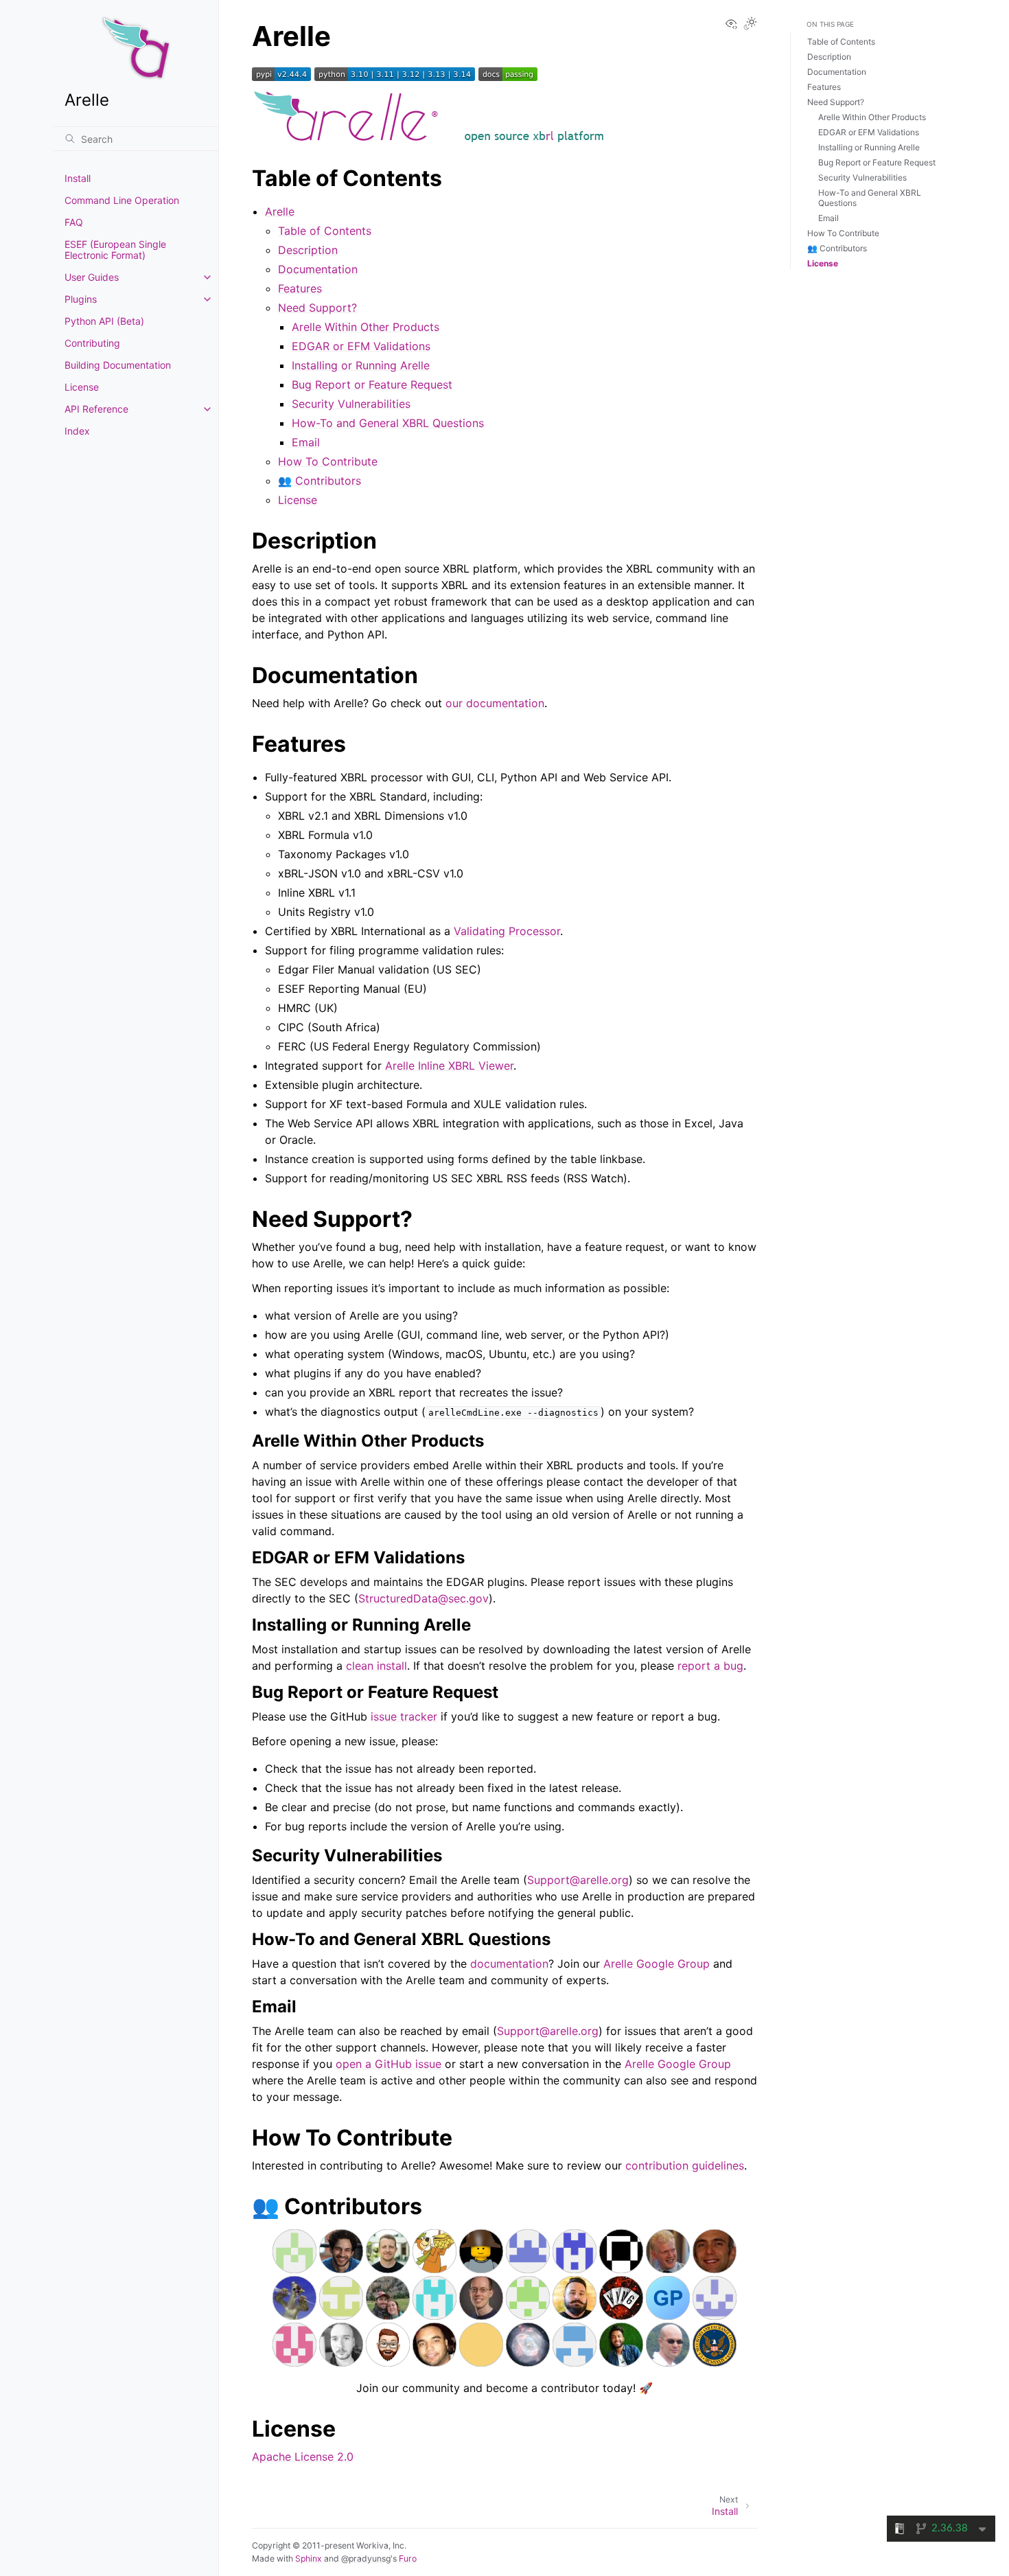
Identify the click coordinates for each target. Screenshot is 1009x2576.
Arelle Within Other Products (366, 327)
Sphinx (309, 2558)
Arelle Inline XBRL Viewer (449, 1066)
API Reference (96, 409)
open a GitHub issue (388, 2064)
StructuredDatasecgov (424, 1598)
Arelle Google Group (657, 1964)
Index (77, 431)
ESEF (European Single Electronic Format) (115, 250)
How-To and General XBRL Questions (388, 423)
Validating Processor (507, 931)
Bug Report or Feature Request (372, 384)
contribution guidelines (685, 2165)
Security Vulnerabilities (351, 404)
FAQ (74, 222)
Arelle (280, 211)
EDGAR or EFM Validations (361, 346)
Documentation (318, 269)
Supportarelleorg (578, 1880)
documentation (509, 1964)
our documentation (495, 703)
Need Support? (317, 308)
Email (306, 442)
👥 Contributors (320, 481)
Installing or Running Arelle (361, 365)
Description (308, 250)
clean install (376, 1666)
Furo (408, 2558)
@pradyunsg (366, 2558)
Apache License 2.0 (303, 2457)
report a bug (710, 1666)
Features (300, 288)
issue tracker (404, 1716)
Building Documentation (118, 365)
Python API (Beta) (104, 321)
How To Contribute (328, 461)
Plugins (81, 299)
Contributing (92, 343)
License (82, 387)
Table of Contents (325, 231)
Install (78, 178)
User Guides (92, 277)
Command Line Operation (122, 200)
